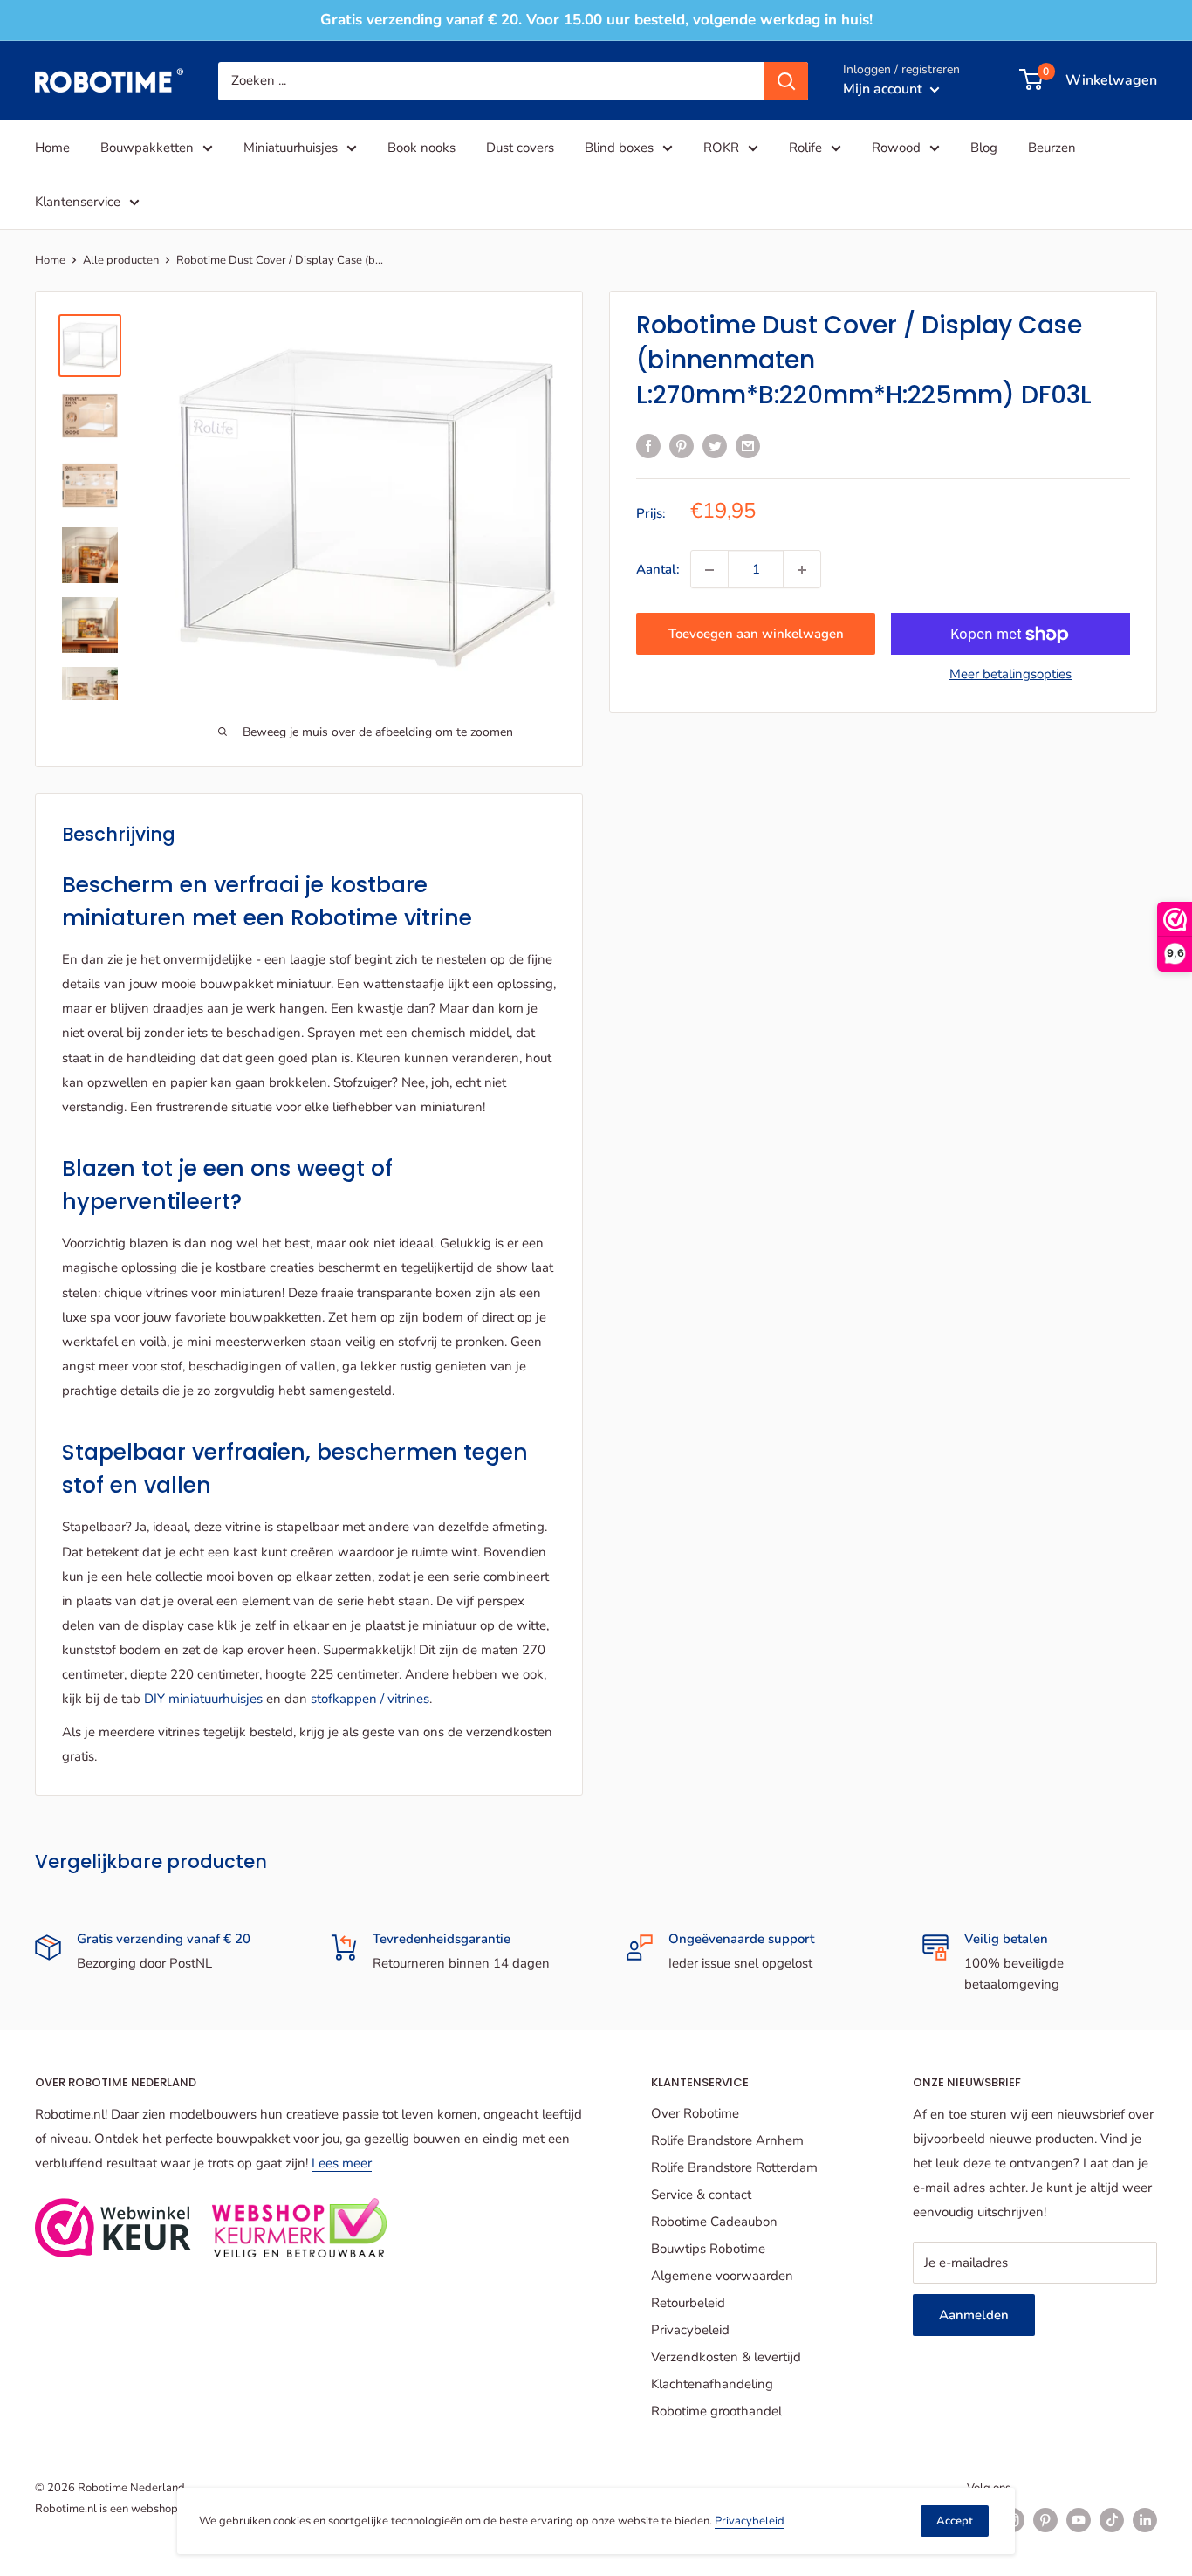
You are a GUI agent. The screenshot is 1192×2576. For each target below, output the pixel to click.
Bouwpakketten (147, 148)
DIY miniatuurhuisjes (203, 1699)
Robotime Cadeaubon (714, 2222)
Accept (955, 2521)
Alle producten (121, 260)
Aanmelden (974, 2315)
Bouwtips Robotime (708, 2249)
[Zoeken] (786, 80)
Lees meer (342, 2163)
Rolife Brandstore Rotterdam (734, 2167)
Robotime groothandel (716, 2411)
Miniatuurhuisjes (291, 148)
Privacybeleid (690, 2330)
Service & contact (701, 2195)
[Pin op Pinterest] (682, 445)
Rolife (805, 148)
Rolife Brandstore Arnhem (727, 2140)
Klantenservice (78, 202)
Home (52, 148)
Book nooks (421, 148)
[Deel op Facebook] (648, 445)
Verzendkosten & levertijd (726, 2357)
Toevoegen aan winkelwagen (756, 635)
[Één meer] (802, 570)
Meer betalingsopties (1010, 675)
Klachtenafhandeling (712, 2384)
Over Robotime (695, 2113)
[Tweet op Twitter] (715, 445)
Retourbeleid (688, 2303)
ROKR (721, 148)
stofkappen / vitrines (370, 1699)
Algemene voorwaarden (722, 2276)
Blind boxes (619, 148)
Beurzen (1052, 148)
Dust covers (520, 148)
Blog (984, 148)
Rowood (896, 148)
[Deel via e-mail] (748, 445)
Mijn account (884, 88)
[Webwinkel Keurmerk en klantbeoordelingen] (113, 2228)
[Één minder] (709, 570)
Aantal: (658, 570)
